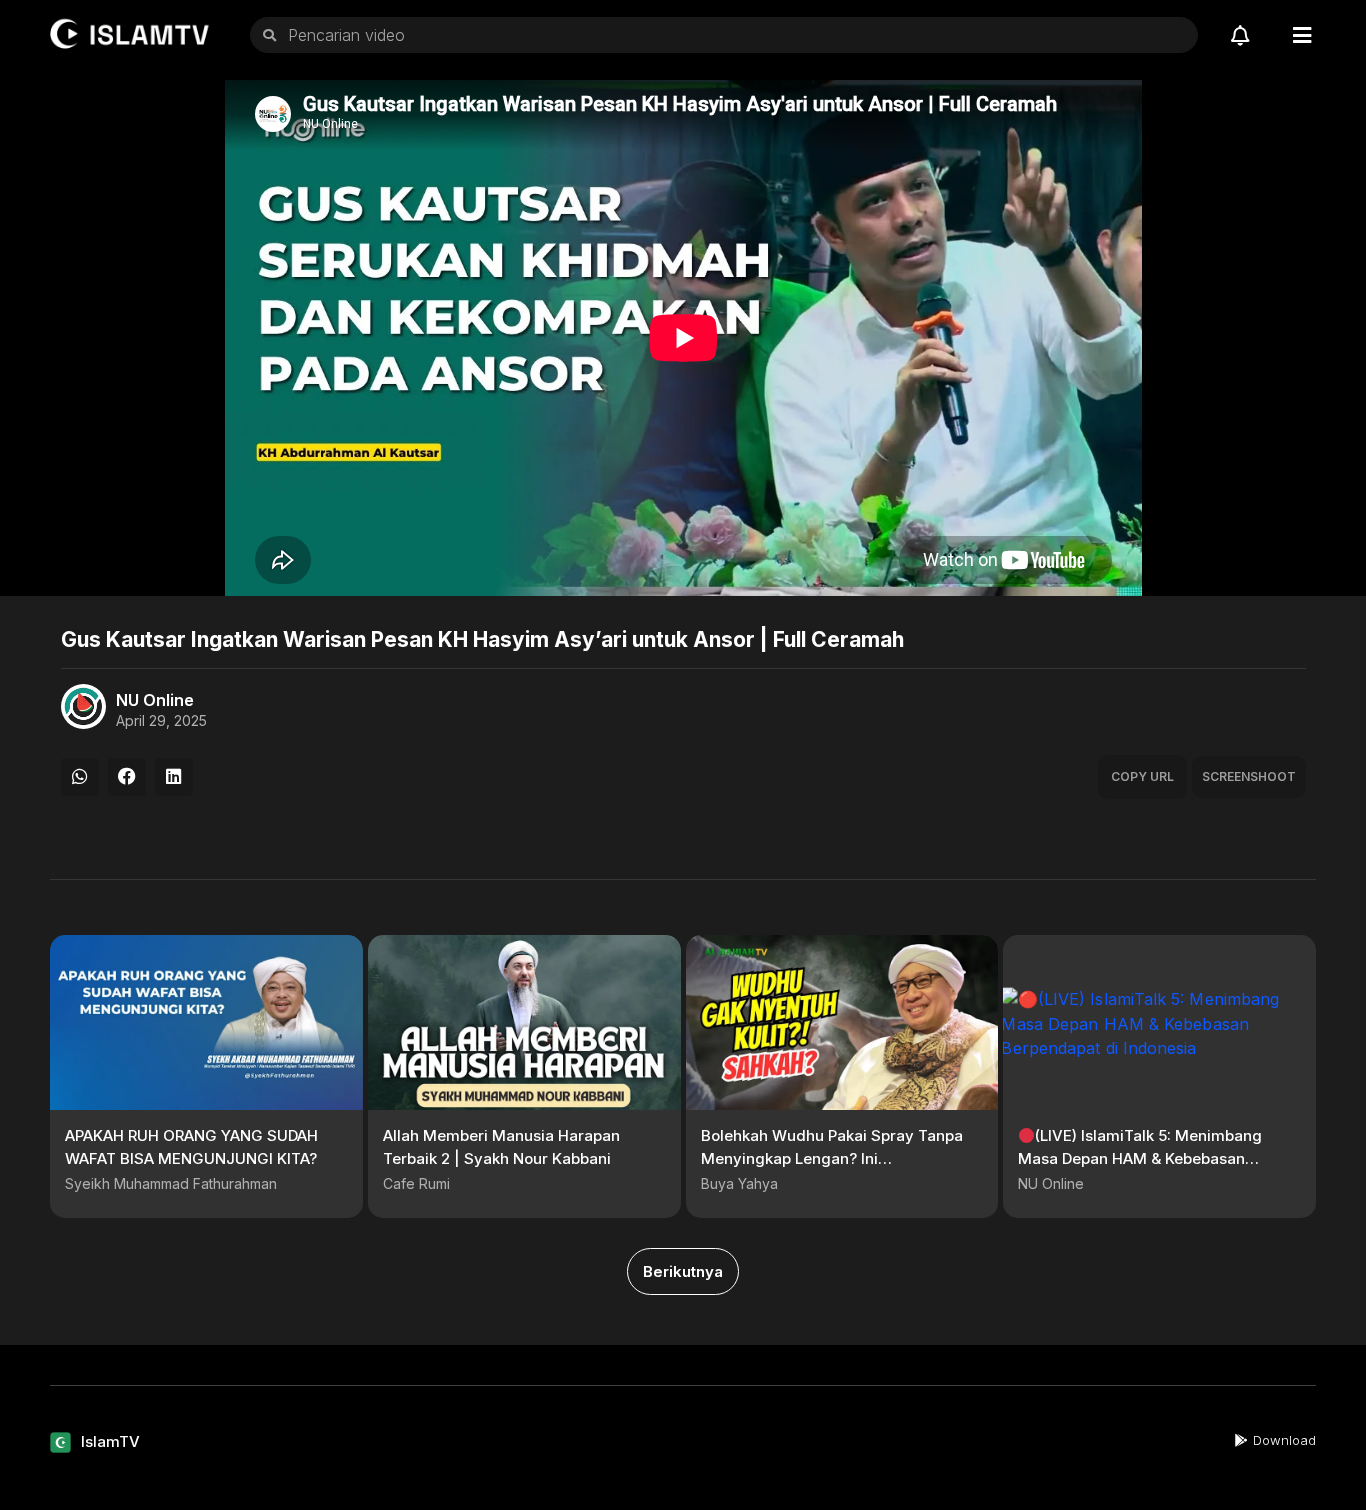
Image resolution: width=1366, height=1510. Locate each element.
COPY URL (1142, 776)
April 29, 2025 (161, 721)
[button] (80, 777)
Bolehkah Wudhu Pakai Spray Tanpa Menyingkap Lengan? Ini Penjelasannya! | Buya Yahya (832, 1158)
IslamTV (110, 1441)
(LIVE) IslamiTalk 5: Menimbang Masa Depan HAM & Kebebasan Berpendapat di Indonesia (1140, 1158)
